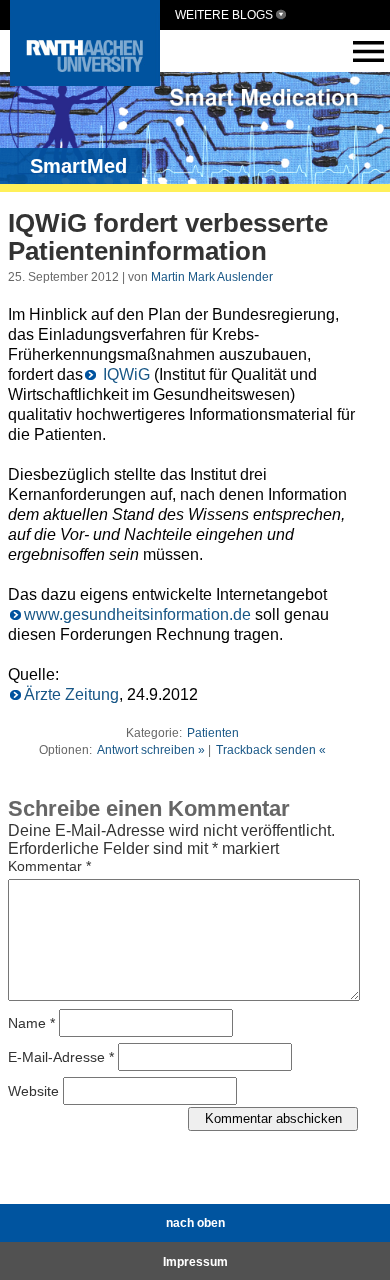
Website (33, 1090)
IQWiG (124, 374)
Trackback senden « (271, 750)
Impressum (195, 1262)
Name (31, 1022)
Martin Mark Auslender (212, 277)
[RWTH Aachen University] (85, 80)
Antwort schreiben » (151, 750)
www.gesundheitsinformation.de (137, 614)
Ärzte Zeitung (71, 694)
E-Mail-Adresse (61, 1056)
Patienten (213, 733)
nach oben (195, 1223)
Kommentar (49, 866)
